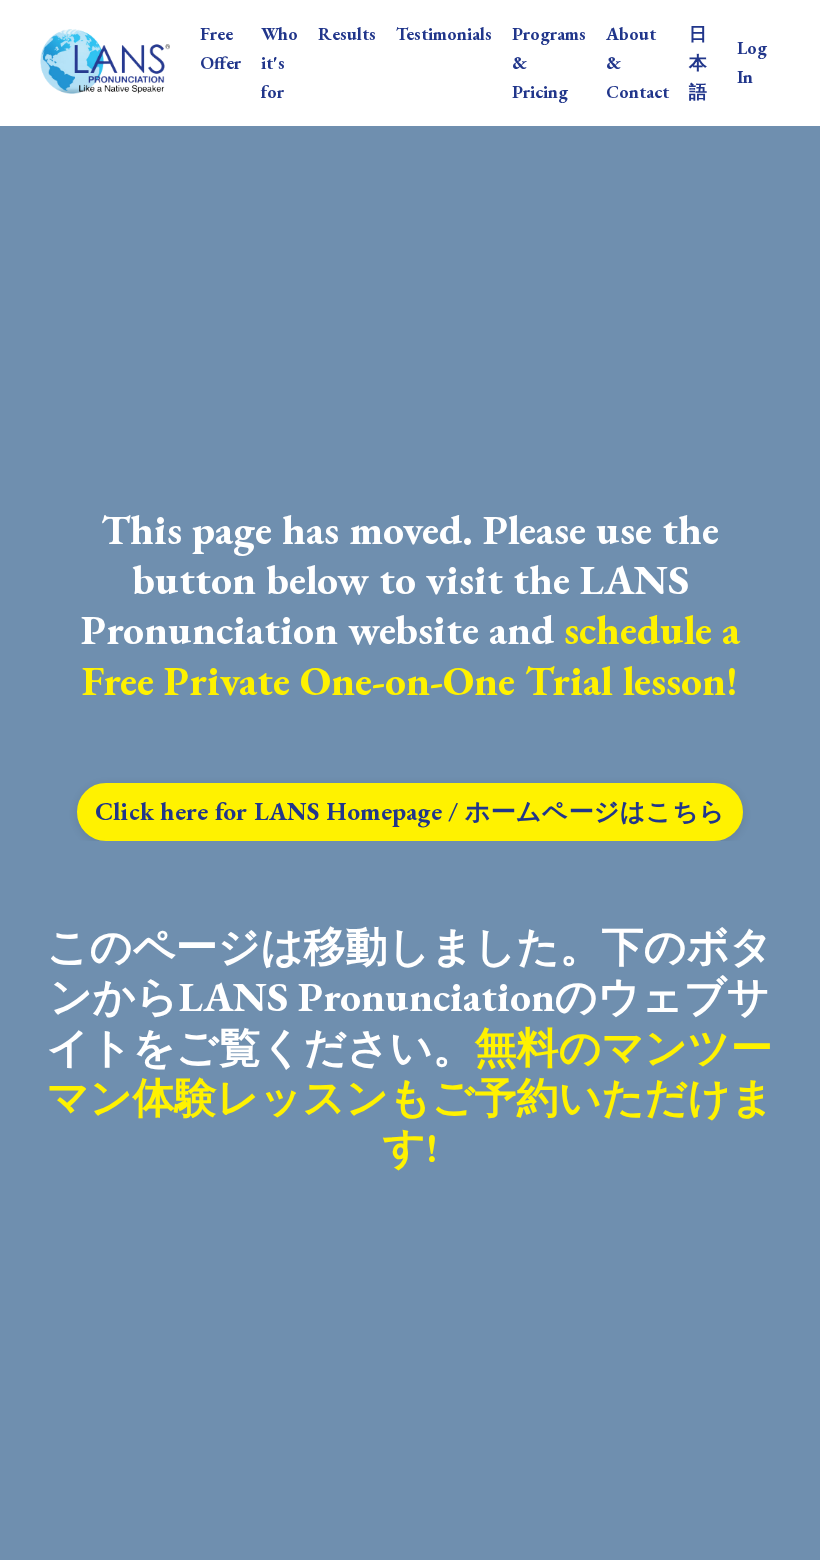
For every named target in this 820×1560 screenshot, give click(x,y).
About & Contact (637, 62)
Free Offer (220, 48)
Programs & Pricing (549, 62)
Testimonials (444, 33)
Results (347, 33)
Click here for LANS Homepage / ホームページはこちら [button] (410, 811)
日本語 (698, 62)
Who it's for (279, 62)
